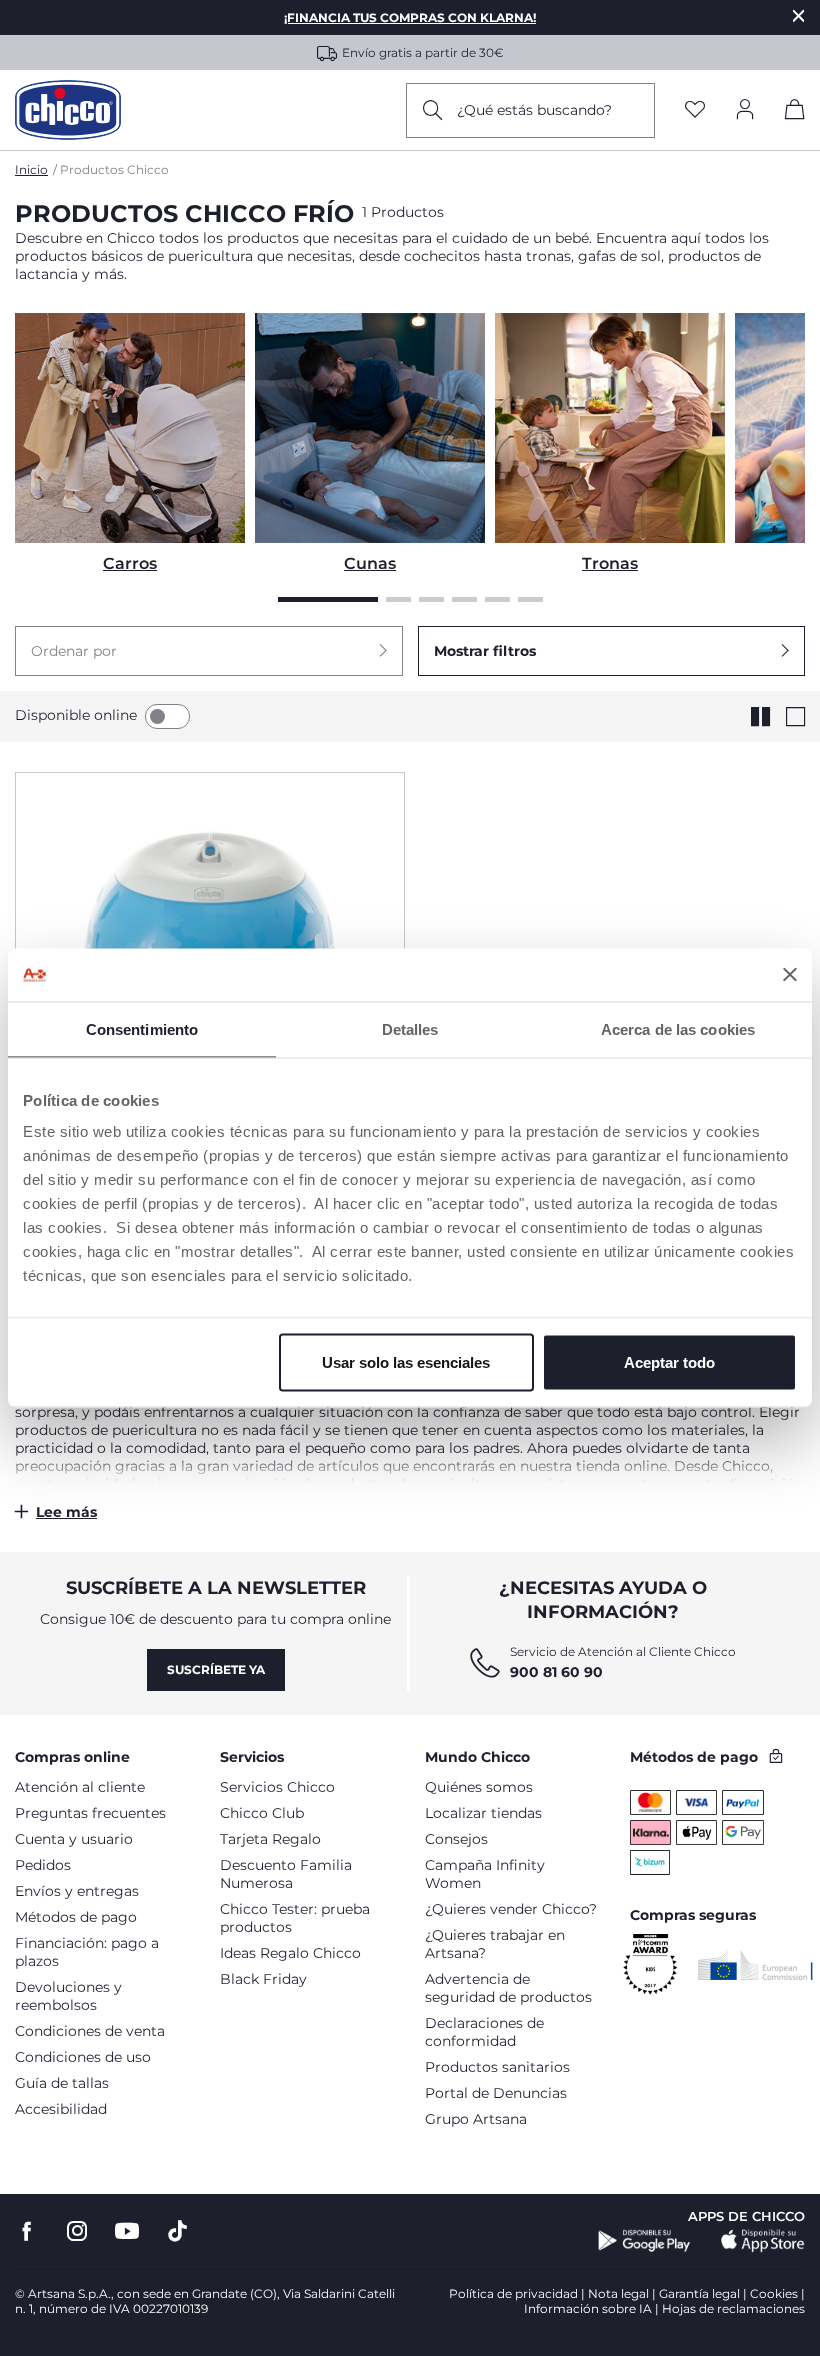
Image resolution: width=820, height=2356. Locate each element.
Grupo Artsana (476, 2119)
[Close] (799, 15)
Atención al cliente (80, 1787)
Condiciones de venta (90, 2031)
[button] (209, 651)
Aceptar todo (669, 1362)
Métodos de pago (76, 1917)
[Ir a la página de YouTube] (127, 2231)
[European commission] (755, 1965)
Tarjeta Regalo (270, 1839)
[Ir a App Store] (763, 2241)
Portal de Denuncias (496, 2093)
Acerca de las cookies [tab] (678, 1028)
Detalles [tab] (410, 1028)
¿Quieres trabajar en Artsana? (495, 1944)
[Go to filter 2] (398, 599)
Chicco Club (262, 1813)
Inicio (31, 169)
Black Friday (263, 1979)
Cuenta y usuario (74, 1839)
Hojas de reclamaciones (733, 2308)
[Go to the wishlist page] (695, 110)
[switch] (167, 716)
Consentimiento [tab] (142, 1028)
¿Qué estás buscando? (534, 110)
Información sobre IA (588, 2308)
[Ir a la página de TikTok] (177, 2231)
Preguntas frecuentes (90, 1813)
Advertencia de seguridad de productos (508, 1988)
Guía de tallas (62, 2083)
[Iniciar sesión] (745, 110)
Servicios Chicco (277, 1787)
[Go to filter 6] (530, 599)
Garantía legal (699, 2293)
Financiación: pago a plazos (87, 1952)
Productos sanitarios (497, 2067)
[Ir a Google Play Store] (644, 2241)
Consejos (456, 1839)
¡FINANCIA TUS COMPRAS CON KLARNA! (410, 17)
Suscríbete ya (216, 1669)
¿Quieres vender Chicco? (511, 1909)
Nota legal (618, 2293)
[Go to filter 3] (431, 599)
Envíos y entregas (77, 1891)
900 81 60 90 (556, 1672)
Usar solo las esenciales (406, 1362)
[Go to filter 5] (497, 599)
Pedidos (43, 1865)
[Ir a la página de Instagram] (77, 2231)
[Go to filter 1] (328, 599)
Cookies (774, 2293)
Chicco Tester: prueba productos (295, 1918)
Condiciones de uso (83, 2057)
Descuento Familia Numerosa (286, 1874)
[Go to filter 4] (464, 599)
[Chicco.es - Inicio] (68, 110)
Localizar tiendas (483, 1813)
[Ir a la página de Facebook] (27, 2231)
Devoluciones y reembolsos (68, 1996)
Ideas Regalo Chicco (290, 1953)
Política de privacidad (513, 2293)
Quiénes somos (479, 1787)
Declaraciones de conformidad (484, 2032)
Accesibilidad (61, 2109)
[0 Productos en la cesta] (795, 113)
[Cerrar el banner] (790, 975)
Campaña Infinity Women (485, 1874)
